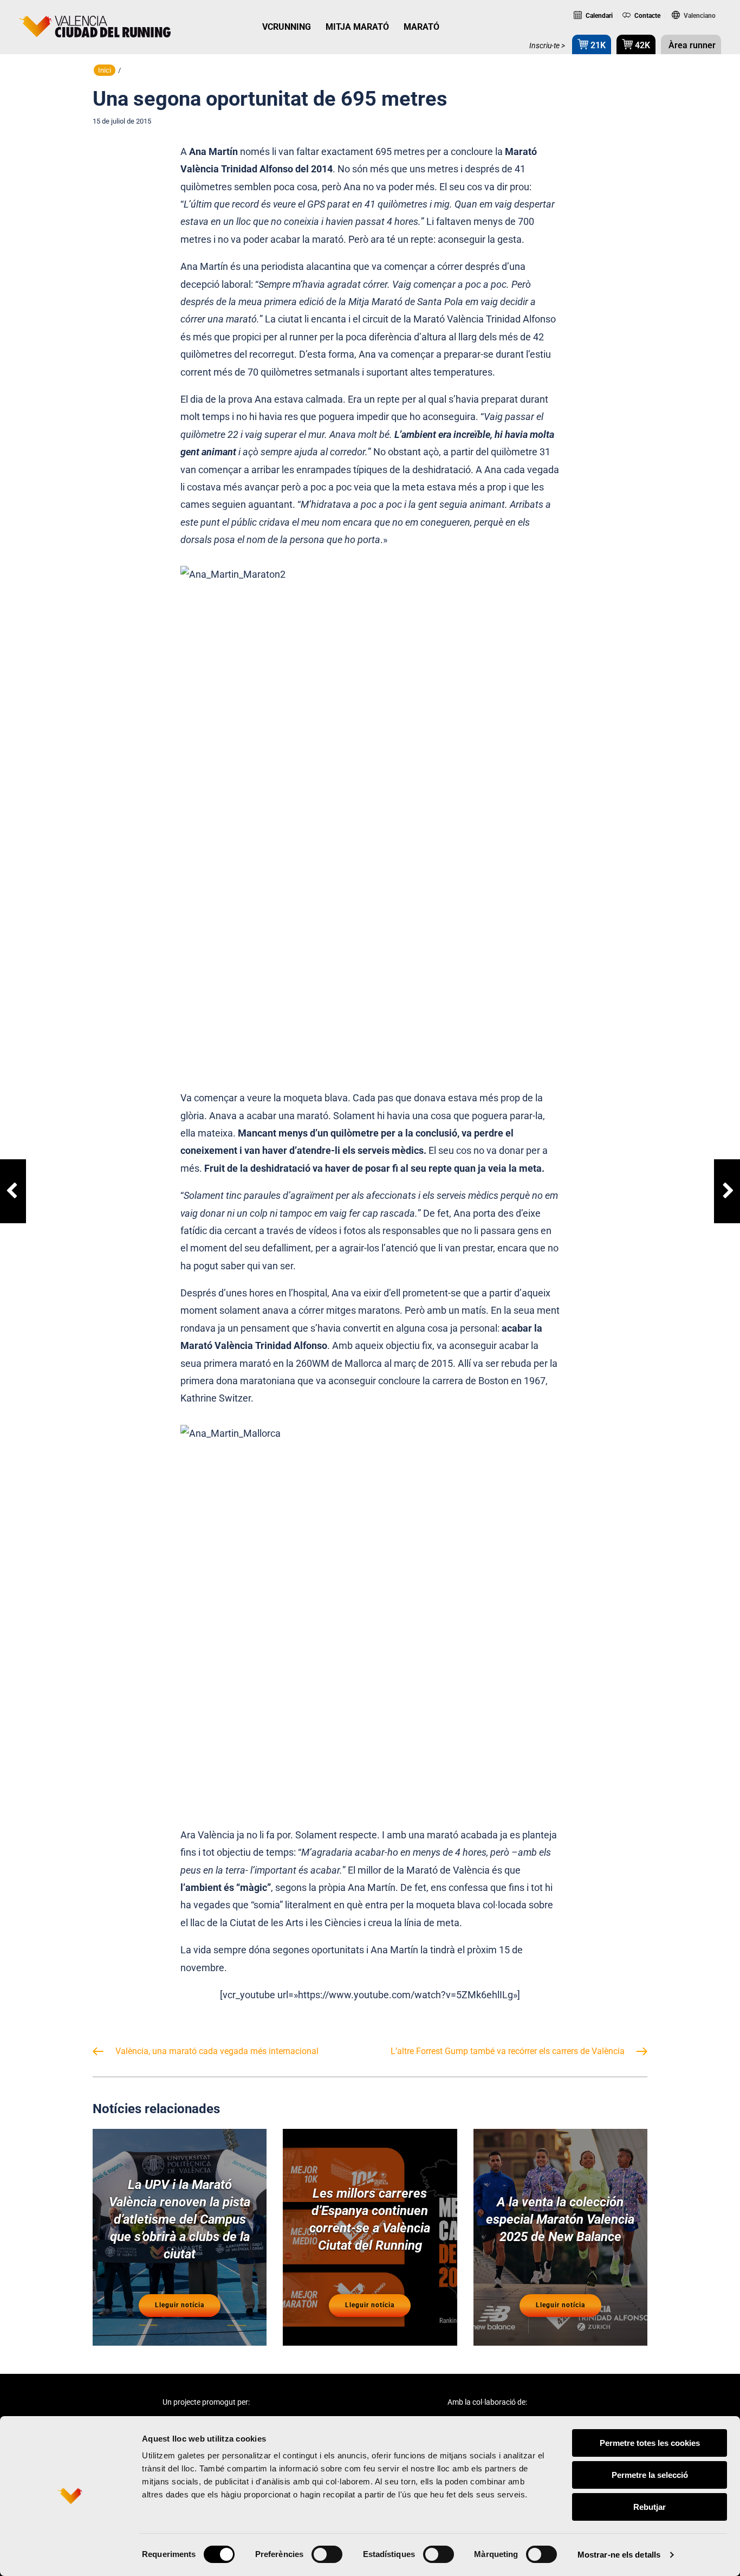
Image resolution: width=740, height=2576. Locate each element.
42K (641, 45)
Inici (105, 70)
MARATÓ (421, 27)
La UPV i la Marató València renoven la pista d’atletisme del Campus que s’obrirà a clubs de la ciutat (180, 2219)
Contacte (647, 16)
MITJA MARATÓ (357, 27)
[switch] (327, 2554)
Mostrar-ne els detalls (619, 2555)
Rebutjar (650, 2507)
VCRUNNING (287, 27)
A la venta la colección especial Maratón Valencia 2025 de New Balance (560, 2219)
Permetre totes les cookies (650, 2443)
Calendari (598, 16)
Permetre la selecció (650, 2475)
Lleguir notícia (180, 2305)
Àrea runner (691, 45)
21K (597, 45)
